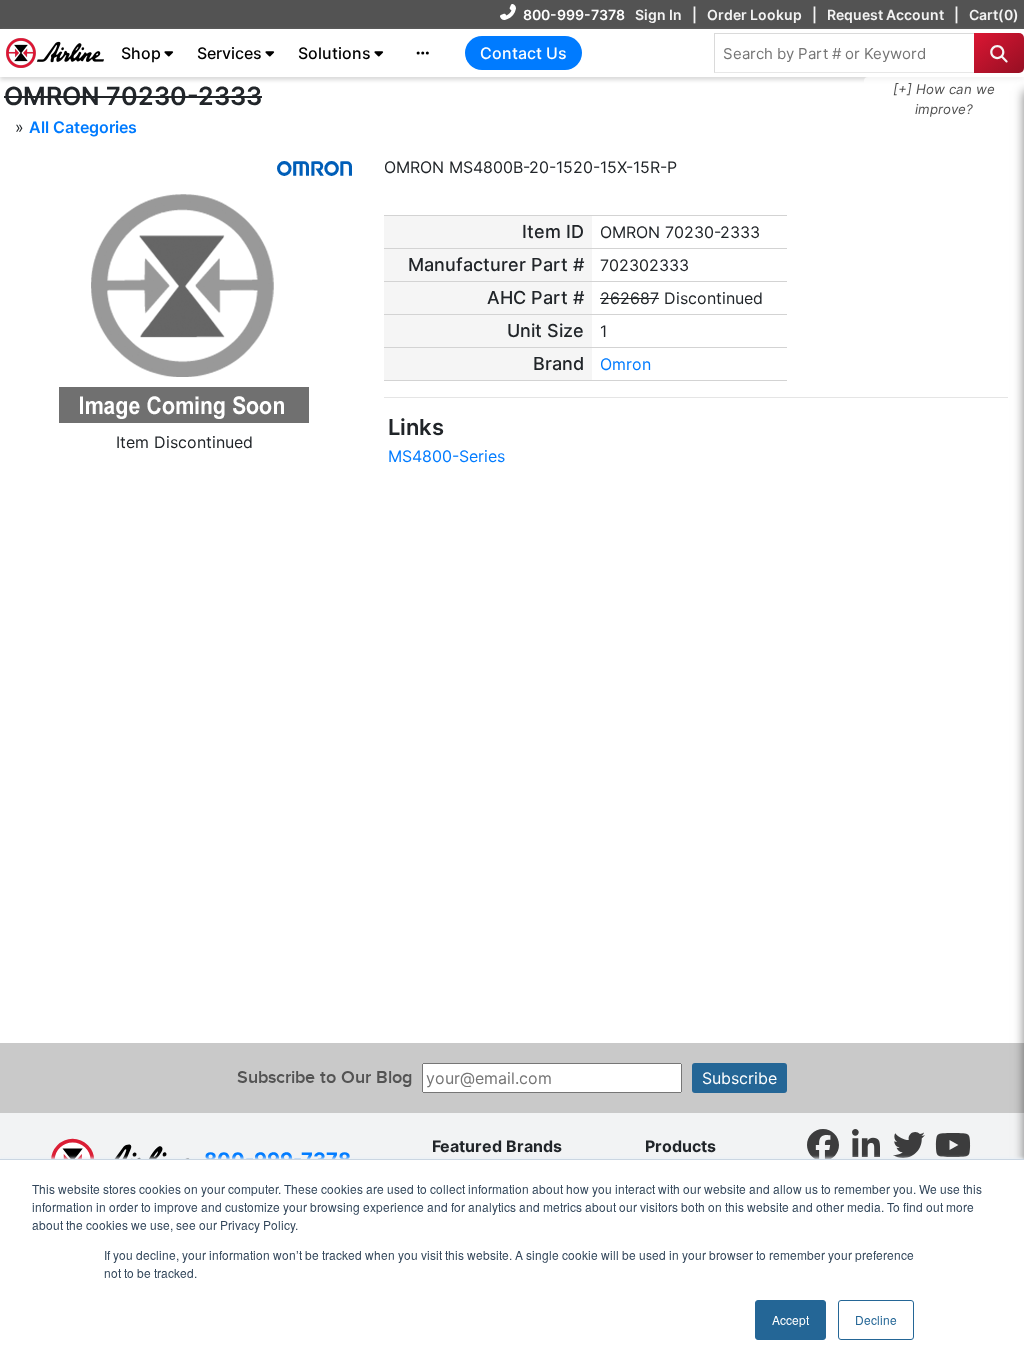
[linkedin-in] (866, 1144)
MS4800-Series (446, 456)
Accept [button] (790, 1319)
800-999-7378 (574, 14)
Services (229, 53)
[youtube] (953, 1144)
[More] (423, 53)
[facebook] (823, 1144)
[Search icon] (999, 53)
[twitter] (909, 1144)
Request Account (885, 14)
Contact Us (523, 53)
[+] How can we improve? (944, 99)
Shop (141, 53)
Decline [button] (876, 1319)
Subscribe (739, 1078)
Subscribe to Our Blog (324, 1077)
